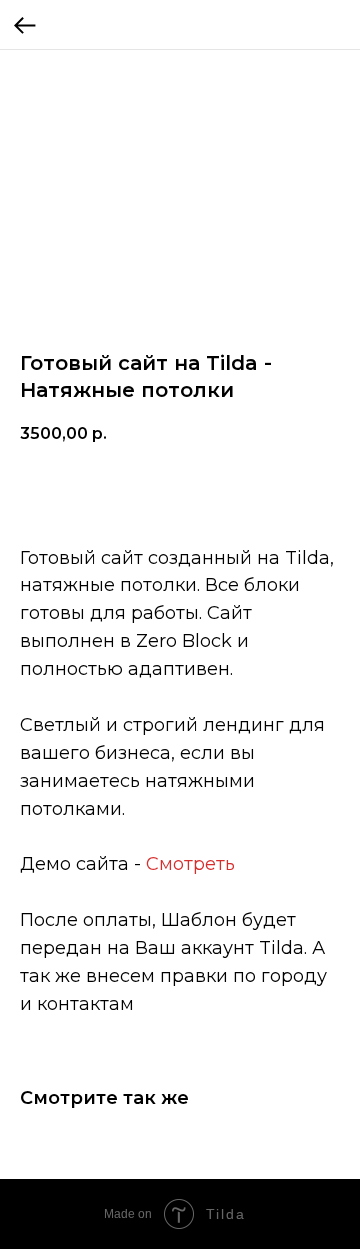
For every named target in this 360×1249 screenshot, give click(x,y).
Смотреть (190, 864)
